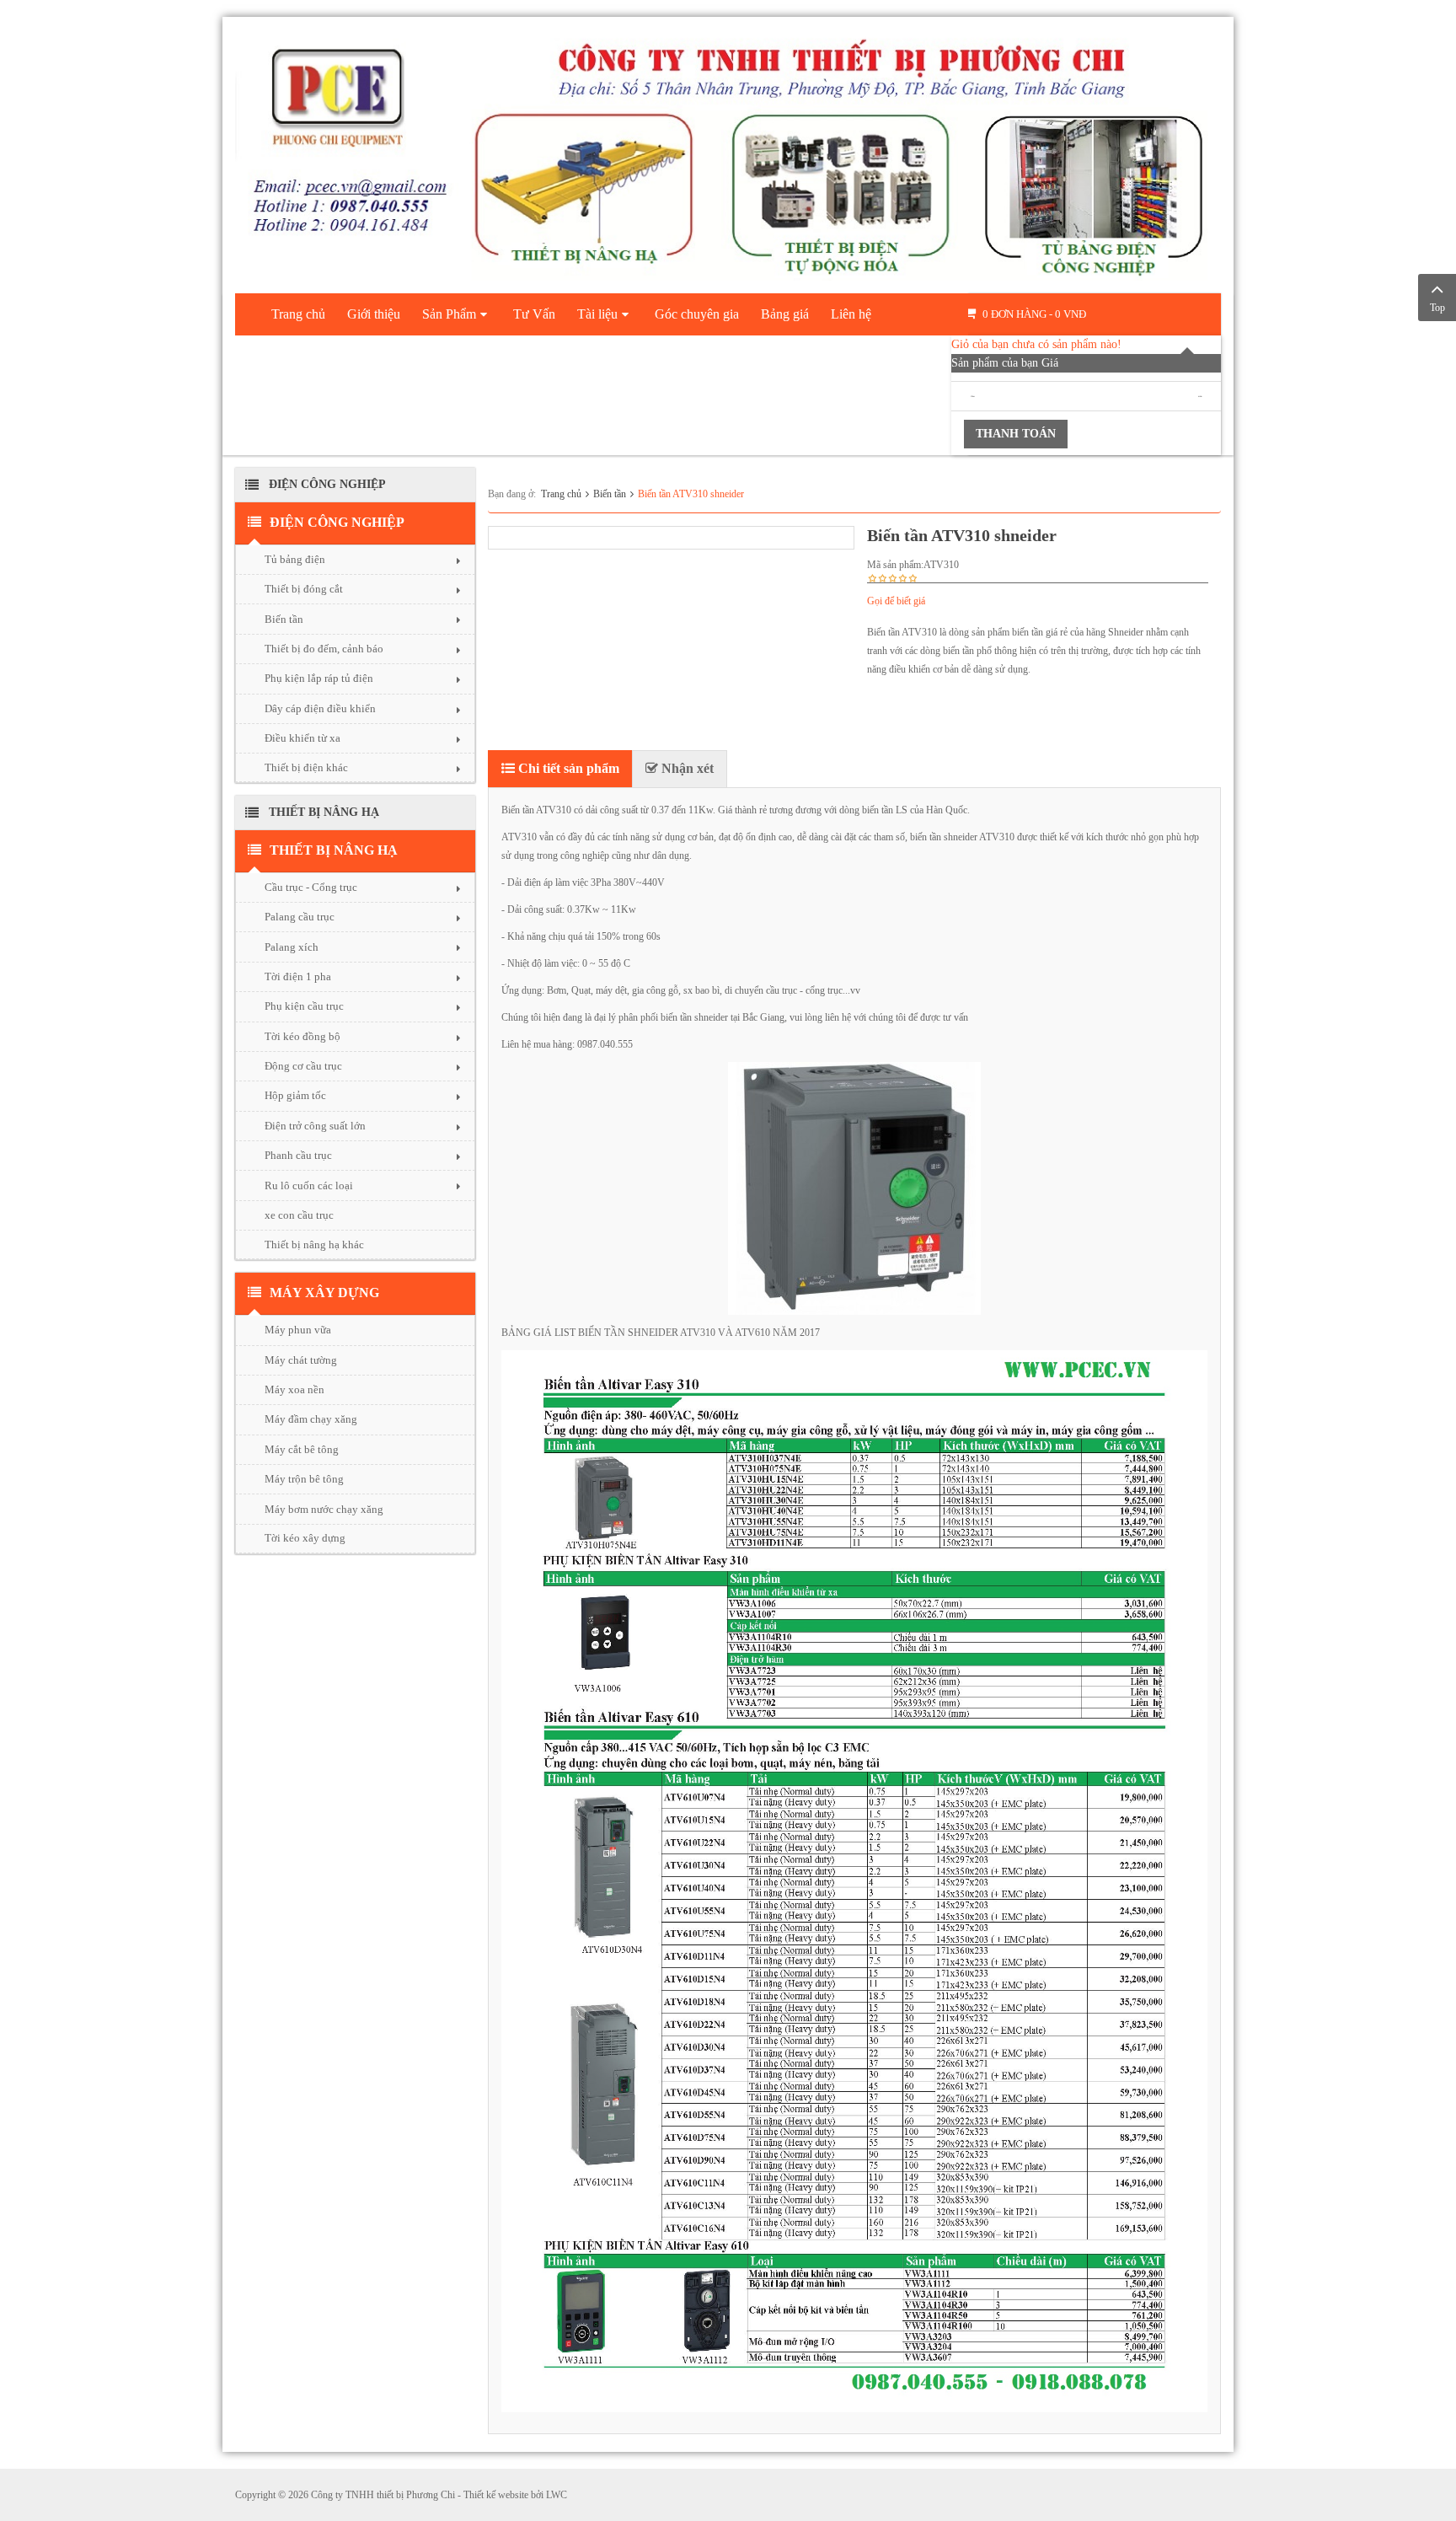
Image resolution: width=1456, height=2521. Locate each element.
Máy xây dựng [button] (324, 1293)
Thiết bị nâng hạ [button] (334, 850)
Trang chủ (561, 494)
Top (1437, 308)
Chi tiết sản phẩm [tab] (567, 768)
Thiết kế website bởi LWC (515, 2495)
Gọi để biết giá (896, 601)
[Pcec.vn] (728, 152)
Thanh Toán (1016, 434)
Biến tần (610, 494)
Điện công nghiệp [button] (337, 522)
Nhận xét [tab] (686, 768)
